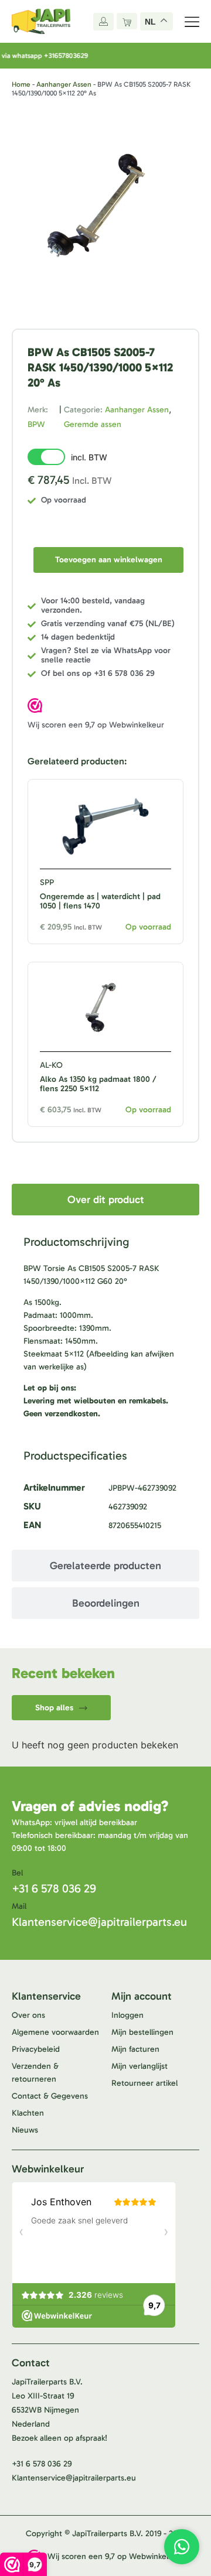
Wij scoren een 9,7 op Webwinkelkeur (96, 725)
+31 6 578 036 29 (54, 1888)
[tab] (105, 1200)
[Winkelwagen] (127, 21)
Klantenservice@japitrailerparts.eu (99, 1922)
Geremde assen (93, 424)
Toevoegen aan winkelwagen (109, 560)
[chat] (182, 2547)
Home (21, 84)
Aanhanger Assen (64, 84)
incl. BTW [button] (89, 457)
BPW (36, 424)
